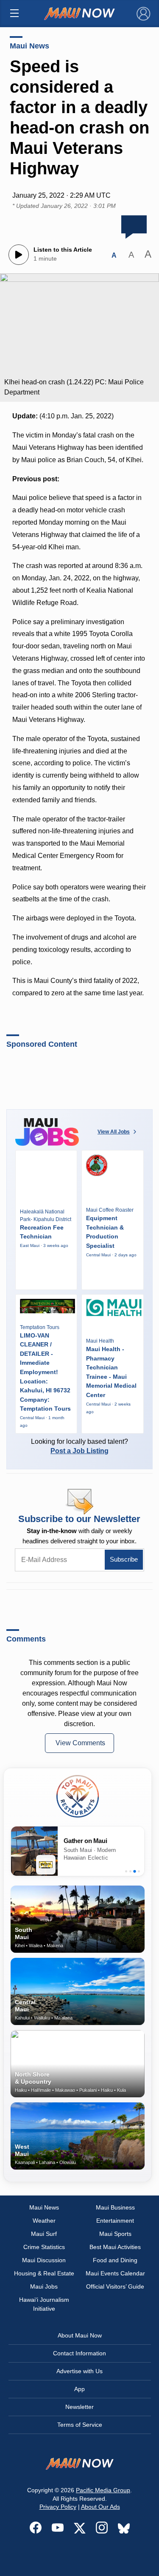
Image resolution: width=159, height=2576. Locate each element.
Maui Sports (115, 2234)
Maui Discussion (44, 2260)
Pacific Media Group (103, 2490)
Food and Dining (115, 2260)
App (79, 2389)
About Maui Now (80, 2335)
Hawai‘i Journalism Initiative (44, 2304)
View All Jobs (114, 1132)
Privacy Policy (58, 2507)
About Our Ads (100, 2507)
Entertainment (115, 2221)
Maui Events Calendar (115, 2273)
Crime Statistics (44, 2247)
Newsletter (79, 2407)
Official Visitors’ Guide (115, 2286)
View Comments (80, 1743)
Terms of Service (80, 2425)
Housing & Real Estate (44, 2273)
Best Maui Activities (115, 2247)
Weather (44, 2221)
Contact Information (79, 2353)
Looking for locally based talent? (79, 1446)
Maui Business (115, 2207)
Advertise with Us (79, 2371)
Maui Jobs (44, 2286)
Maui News (29, 46)
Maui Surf (44, 2234)
